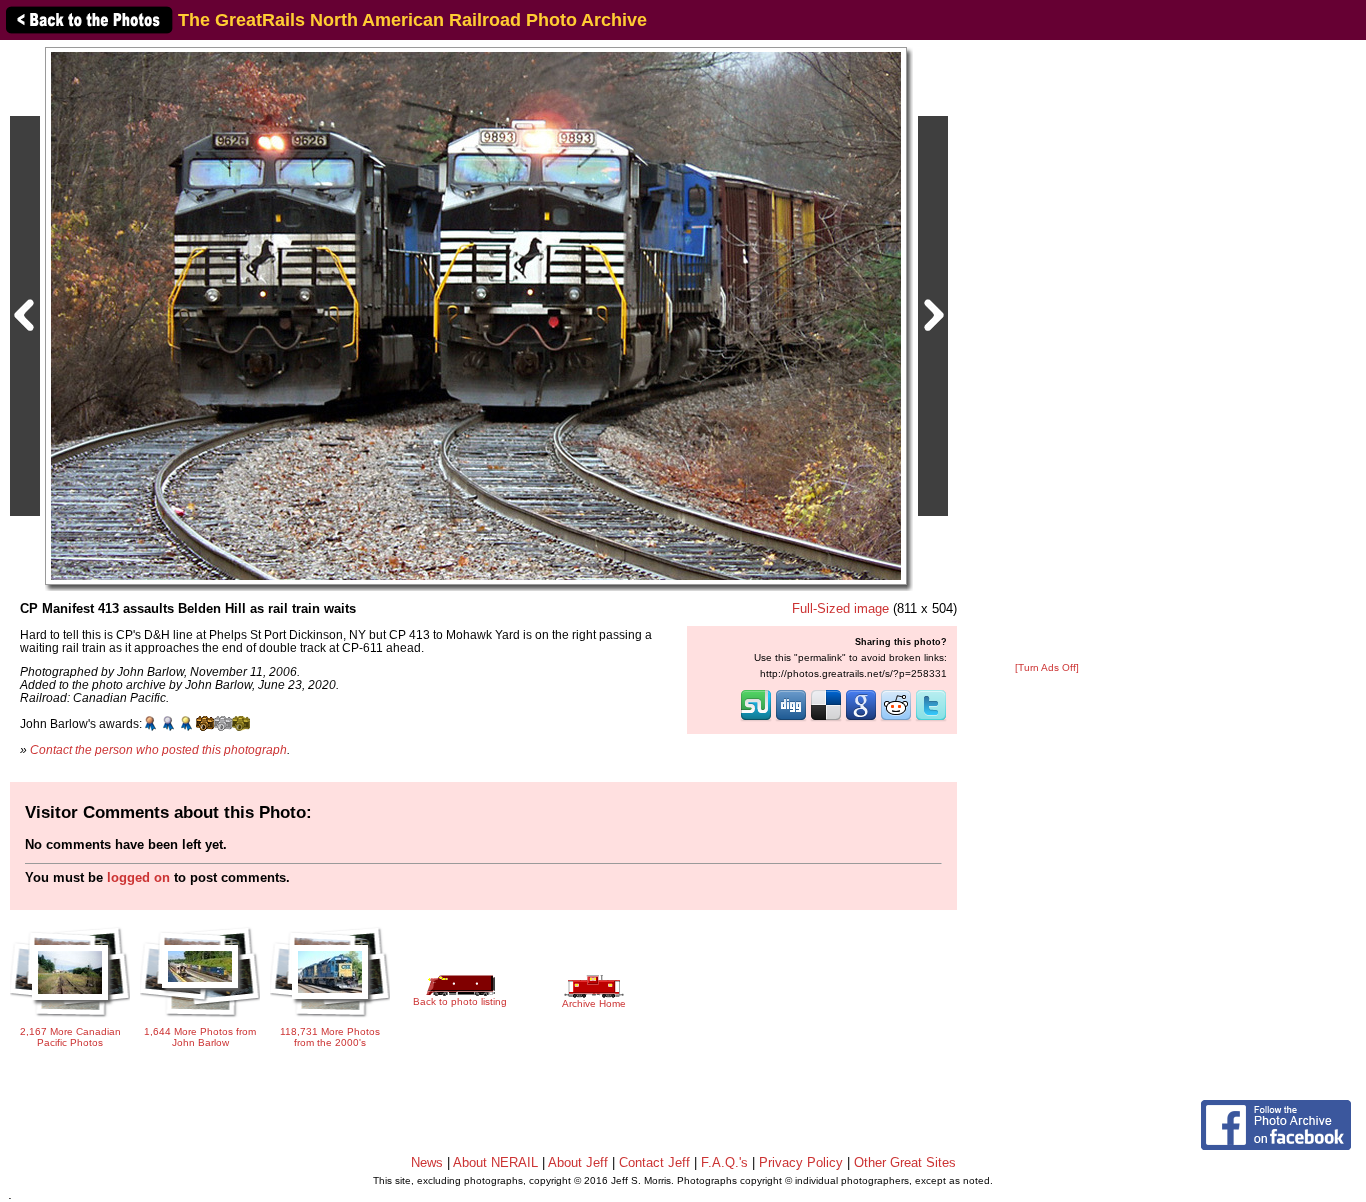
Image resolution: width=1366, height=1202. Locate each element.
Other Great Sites (905, 1162)
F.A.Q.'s (724, 1162)
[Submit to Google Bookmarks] (861, 719)
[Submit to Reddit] (896, 719)
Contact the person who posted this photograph (158, 749)
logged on (138, 877)
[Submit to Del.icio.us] (826, 719)
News (427, 1162)
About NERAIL (495, 1162)
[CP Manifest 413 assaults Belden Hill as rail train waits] (476, 315)
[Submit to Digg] (791, 719)
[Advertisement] (1047, 352)
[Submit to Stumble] (756, 719)
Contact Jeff (654, 1162)
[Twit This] (931, 719)
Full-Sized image (840, 608)
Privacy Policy (801, 1162)
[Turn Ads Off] (1047, 667)
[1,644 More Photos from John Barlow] (200, 1013)
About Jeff (578, 1162)
